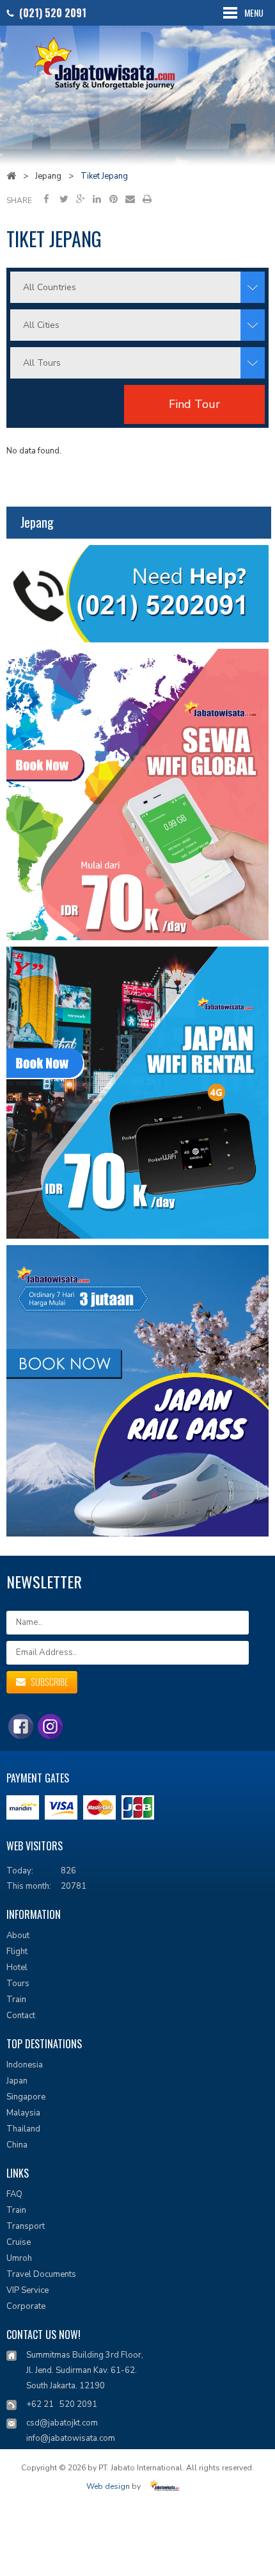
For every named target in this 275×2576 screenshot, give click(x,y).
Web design (108, 2487)
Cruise (19, 2242)
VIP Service (27, 2290)
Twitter (64, 199)
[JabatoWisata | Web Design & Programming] (167, 2487)
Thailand (23, 2129)
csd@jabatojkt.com (62, 2423)
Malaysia (23, 2113)
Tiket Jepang (104, 176)
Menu (254, 12)
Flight (17, 1952)
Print (147, 199)
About (18, 1936)
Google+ (80, 199)
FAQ (14, 2194)
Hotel (17, 1968)
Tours (18, 1984)
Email (130, 199)
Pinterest (114, 199)
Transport (26, 2226)
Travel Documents (41, 2274)
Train (16, 2000)
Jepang (48, 176)
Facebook (47, 199)
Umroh (19, 2258)
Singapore (26, 2097)
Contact (21, 2016)
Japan (17, 2081)
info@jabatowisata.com (71, 2438)
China (17, 2145)
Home (11, 175)
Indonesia (25, 2065)
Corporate (26, 2306)
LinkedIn (97, 199)
